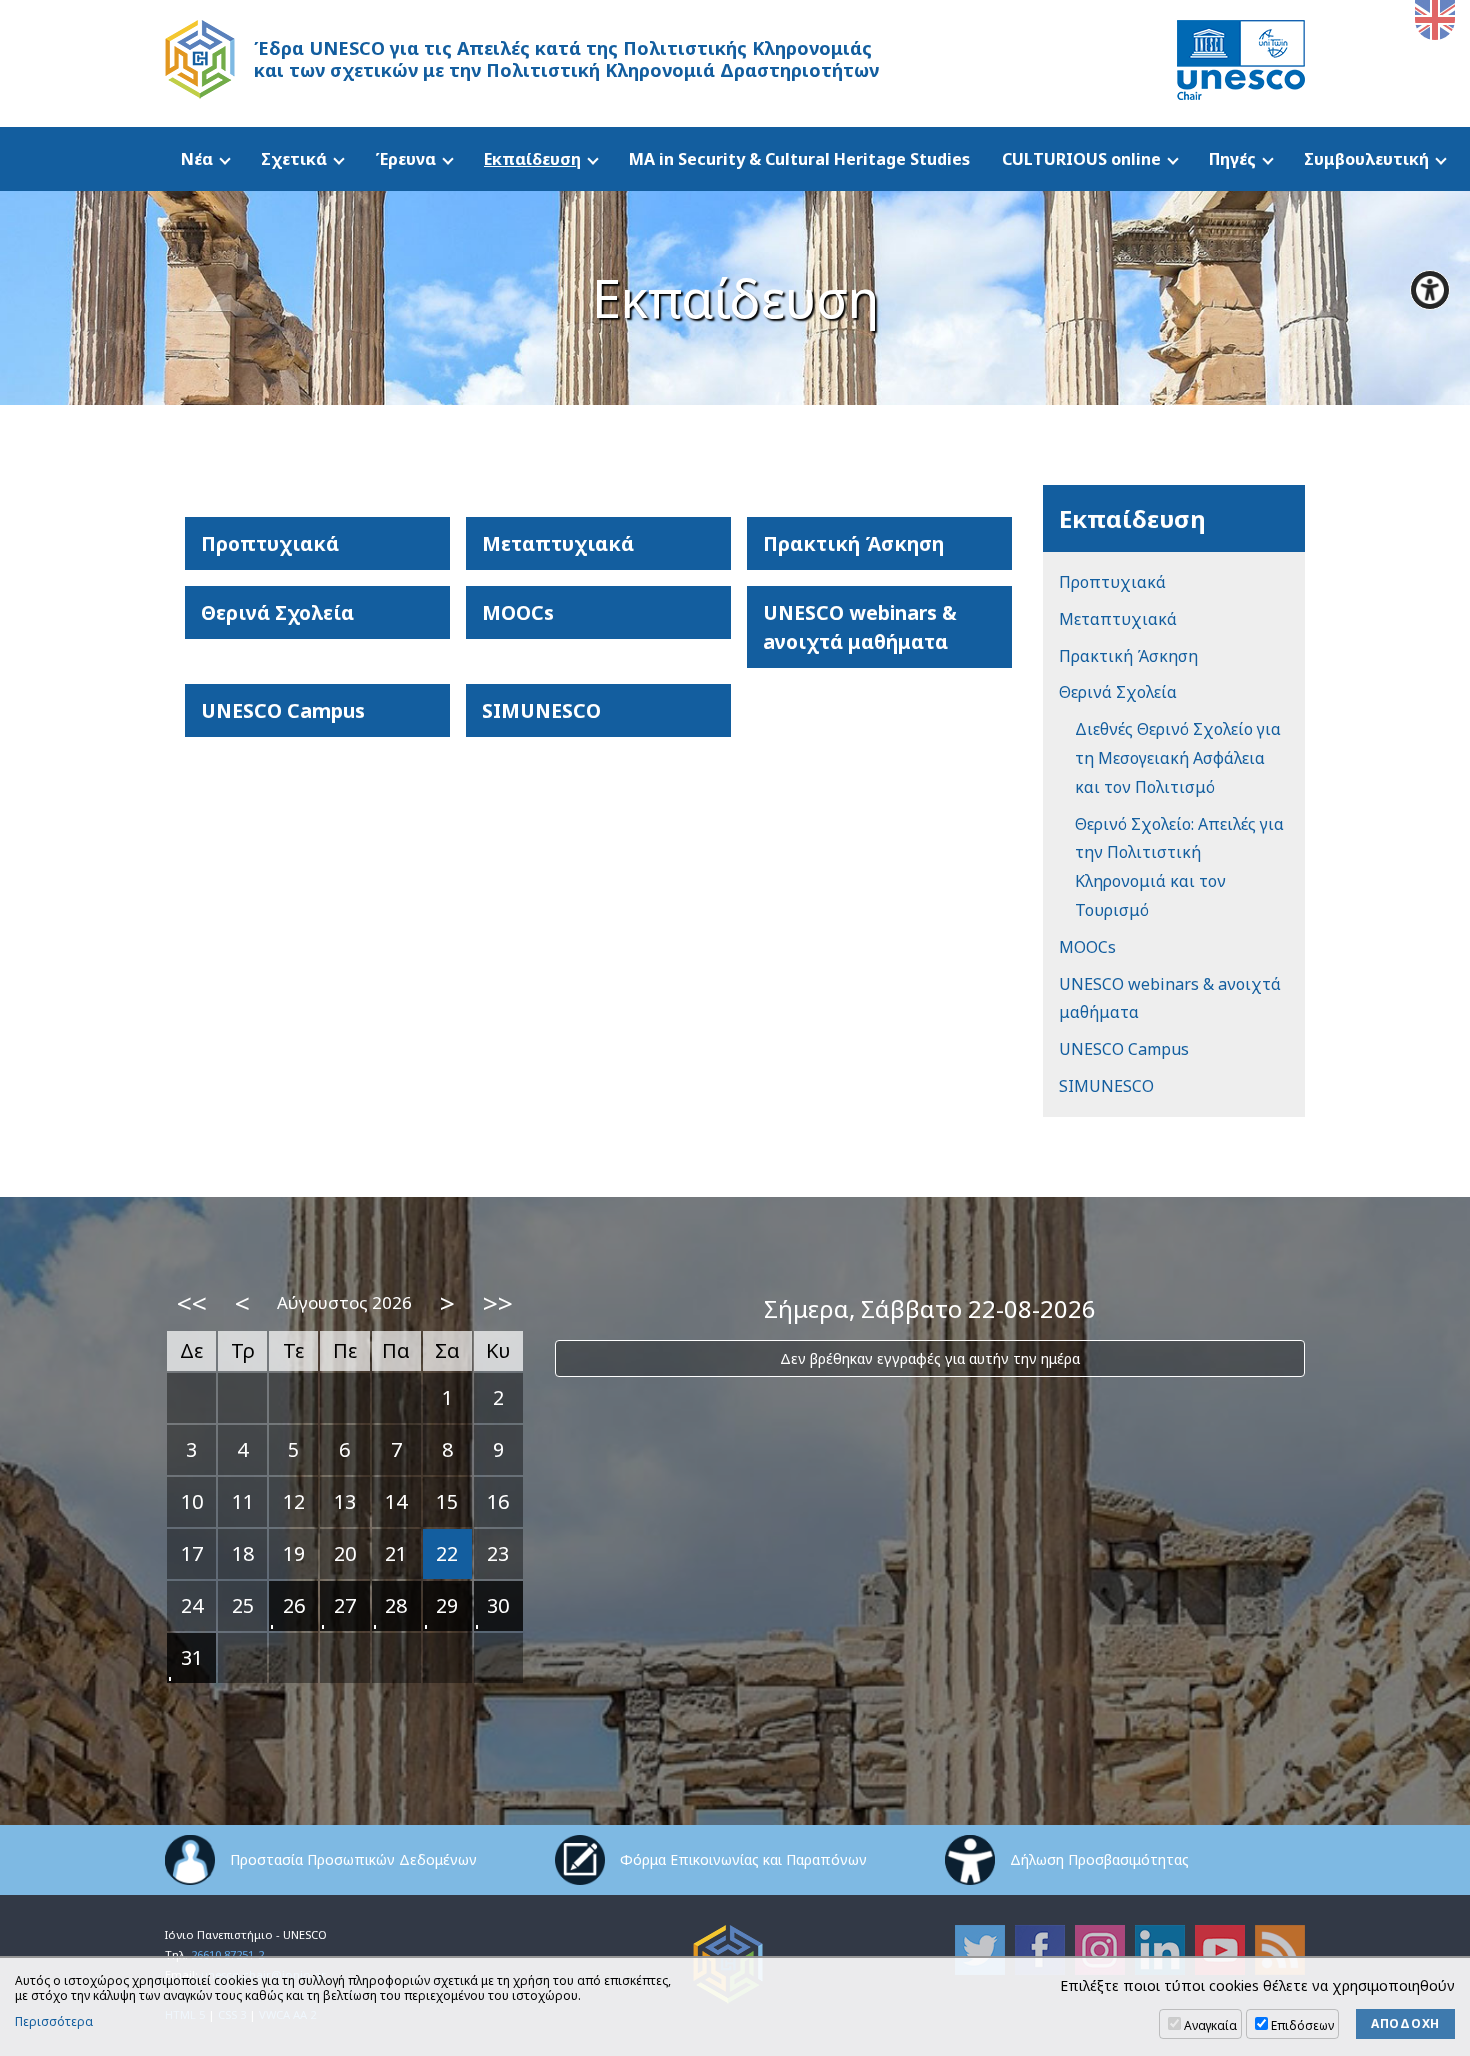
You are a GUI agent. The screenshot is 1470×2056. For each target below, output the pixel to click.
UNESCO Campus (283, 710)
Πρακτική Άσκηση (853, 543)
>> (498, 1303)
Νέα (197, 159)
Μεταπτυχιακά (558, 543)
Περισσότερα (54, 2022)
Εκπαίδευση (532, 159)
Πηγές (1232, 159)
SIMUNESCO (541, 710)
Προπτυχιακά (270, 543)
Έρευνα (405, 159)
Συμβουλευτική (1366, 159)
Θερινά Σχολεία (277, 612)
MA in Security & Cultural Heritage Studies (799, 159)
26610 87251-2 (227, 1954)
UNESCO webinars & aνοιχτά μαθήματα (860, 627)
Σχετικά (294, 159)
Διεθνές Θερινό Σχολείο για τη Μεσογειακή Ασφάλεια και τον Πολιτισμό (1178, 758)
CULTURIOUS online (1081, 159)
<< (192, 1303)
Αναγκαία (1210, 2025)
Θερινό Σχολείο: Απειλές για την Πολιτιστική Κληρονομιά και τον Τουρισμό (1179, 867)
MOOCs (518, 612)
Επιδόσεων (1302, 2025)
